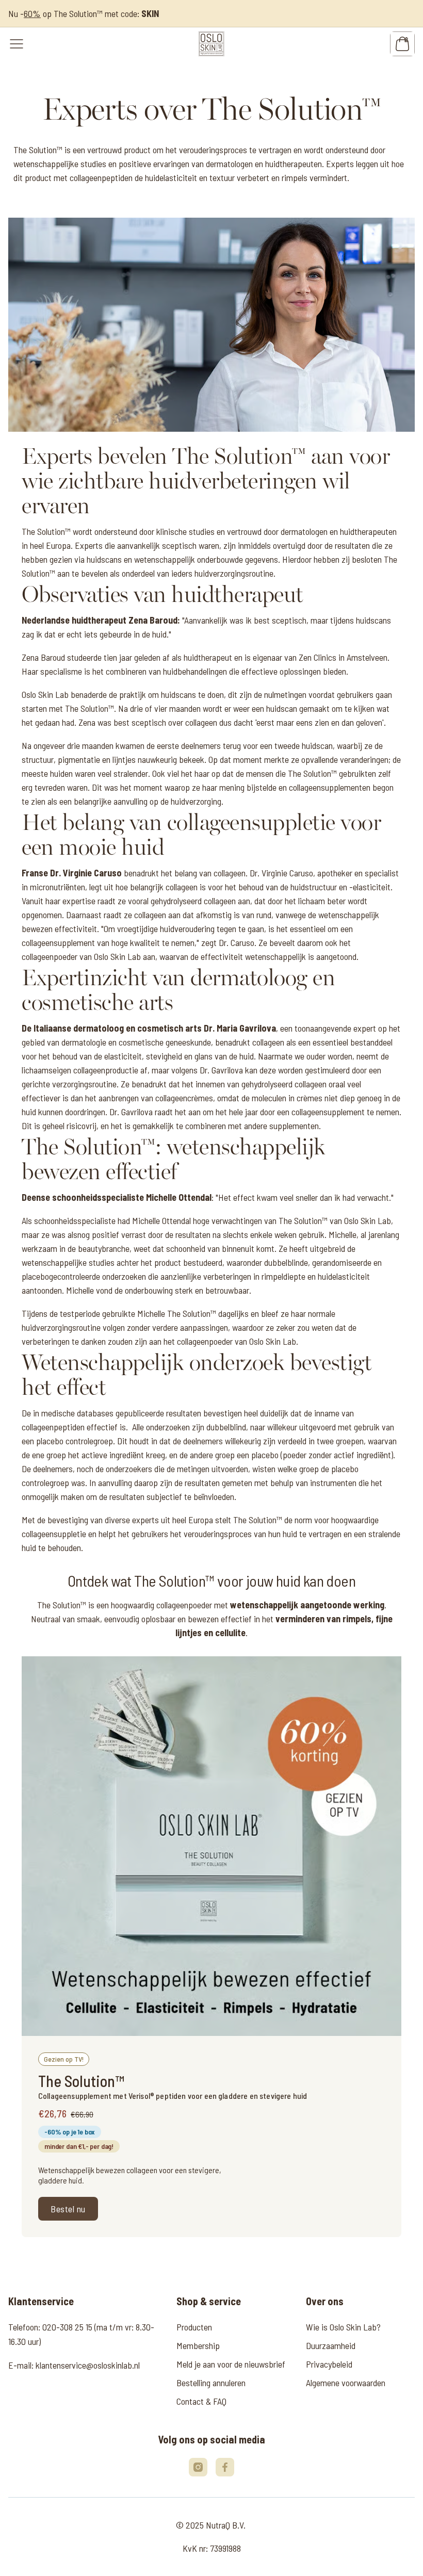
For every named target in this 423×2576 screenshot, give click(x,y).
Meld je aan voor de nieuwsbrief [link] (231, 2364)
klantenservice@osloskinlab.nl (88, 2365)
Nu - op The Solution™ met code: (84, 13)
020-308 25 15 (67, 2327)
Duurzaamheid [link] (331, 2345)
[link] (212, 44)
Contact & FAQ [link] (201, 2401)
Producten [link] (194, 2327)
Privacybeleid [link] (329, 2364)
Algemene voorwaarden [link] (346, 2383)
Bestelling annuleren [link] (211, 2383)
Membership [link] (198, 2345)
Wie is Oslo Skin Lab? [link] (343, 2327)
